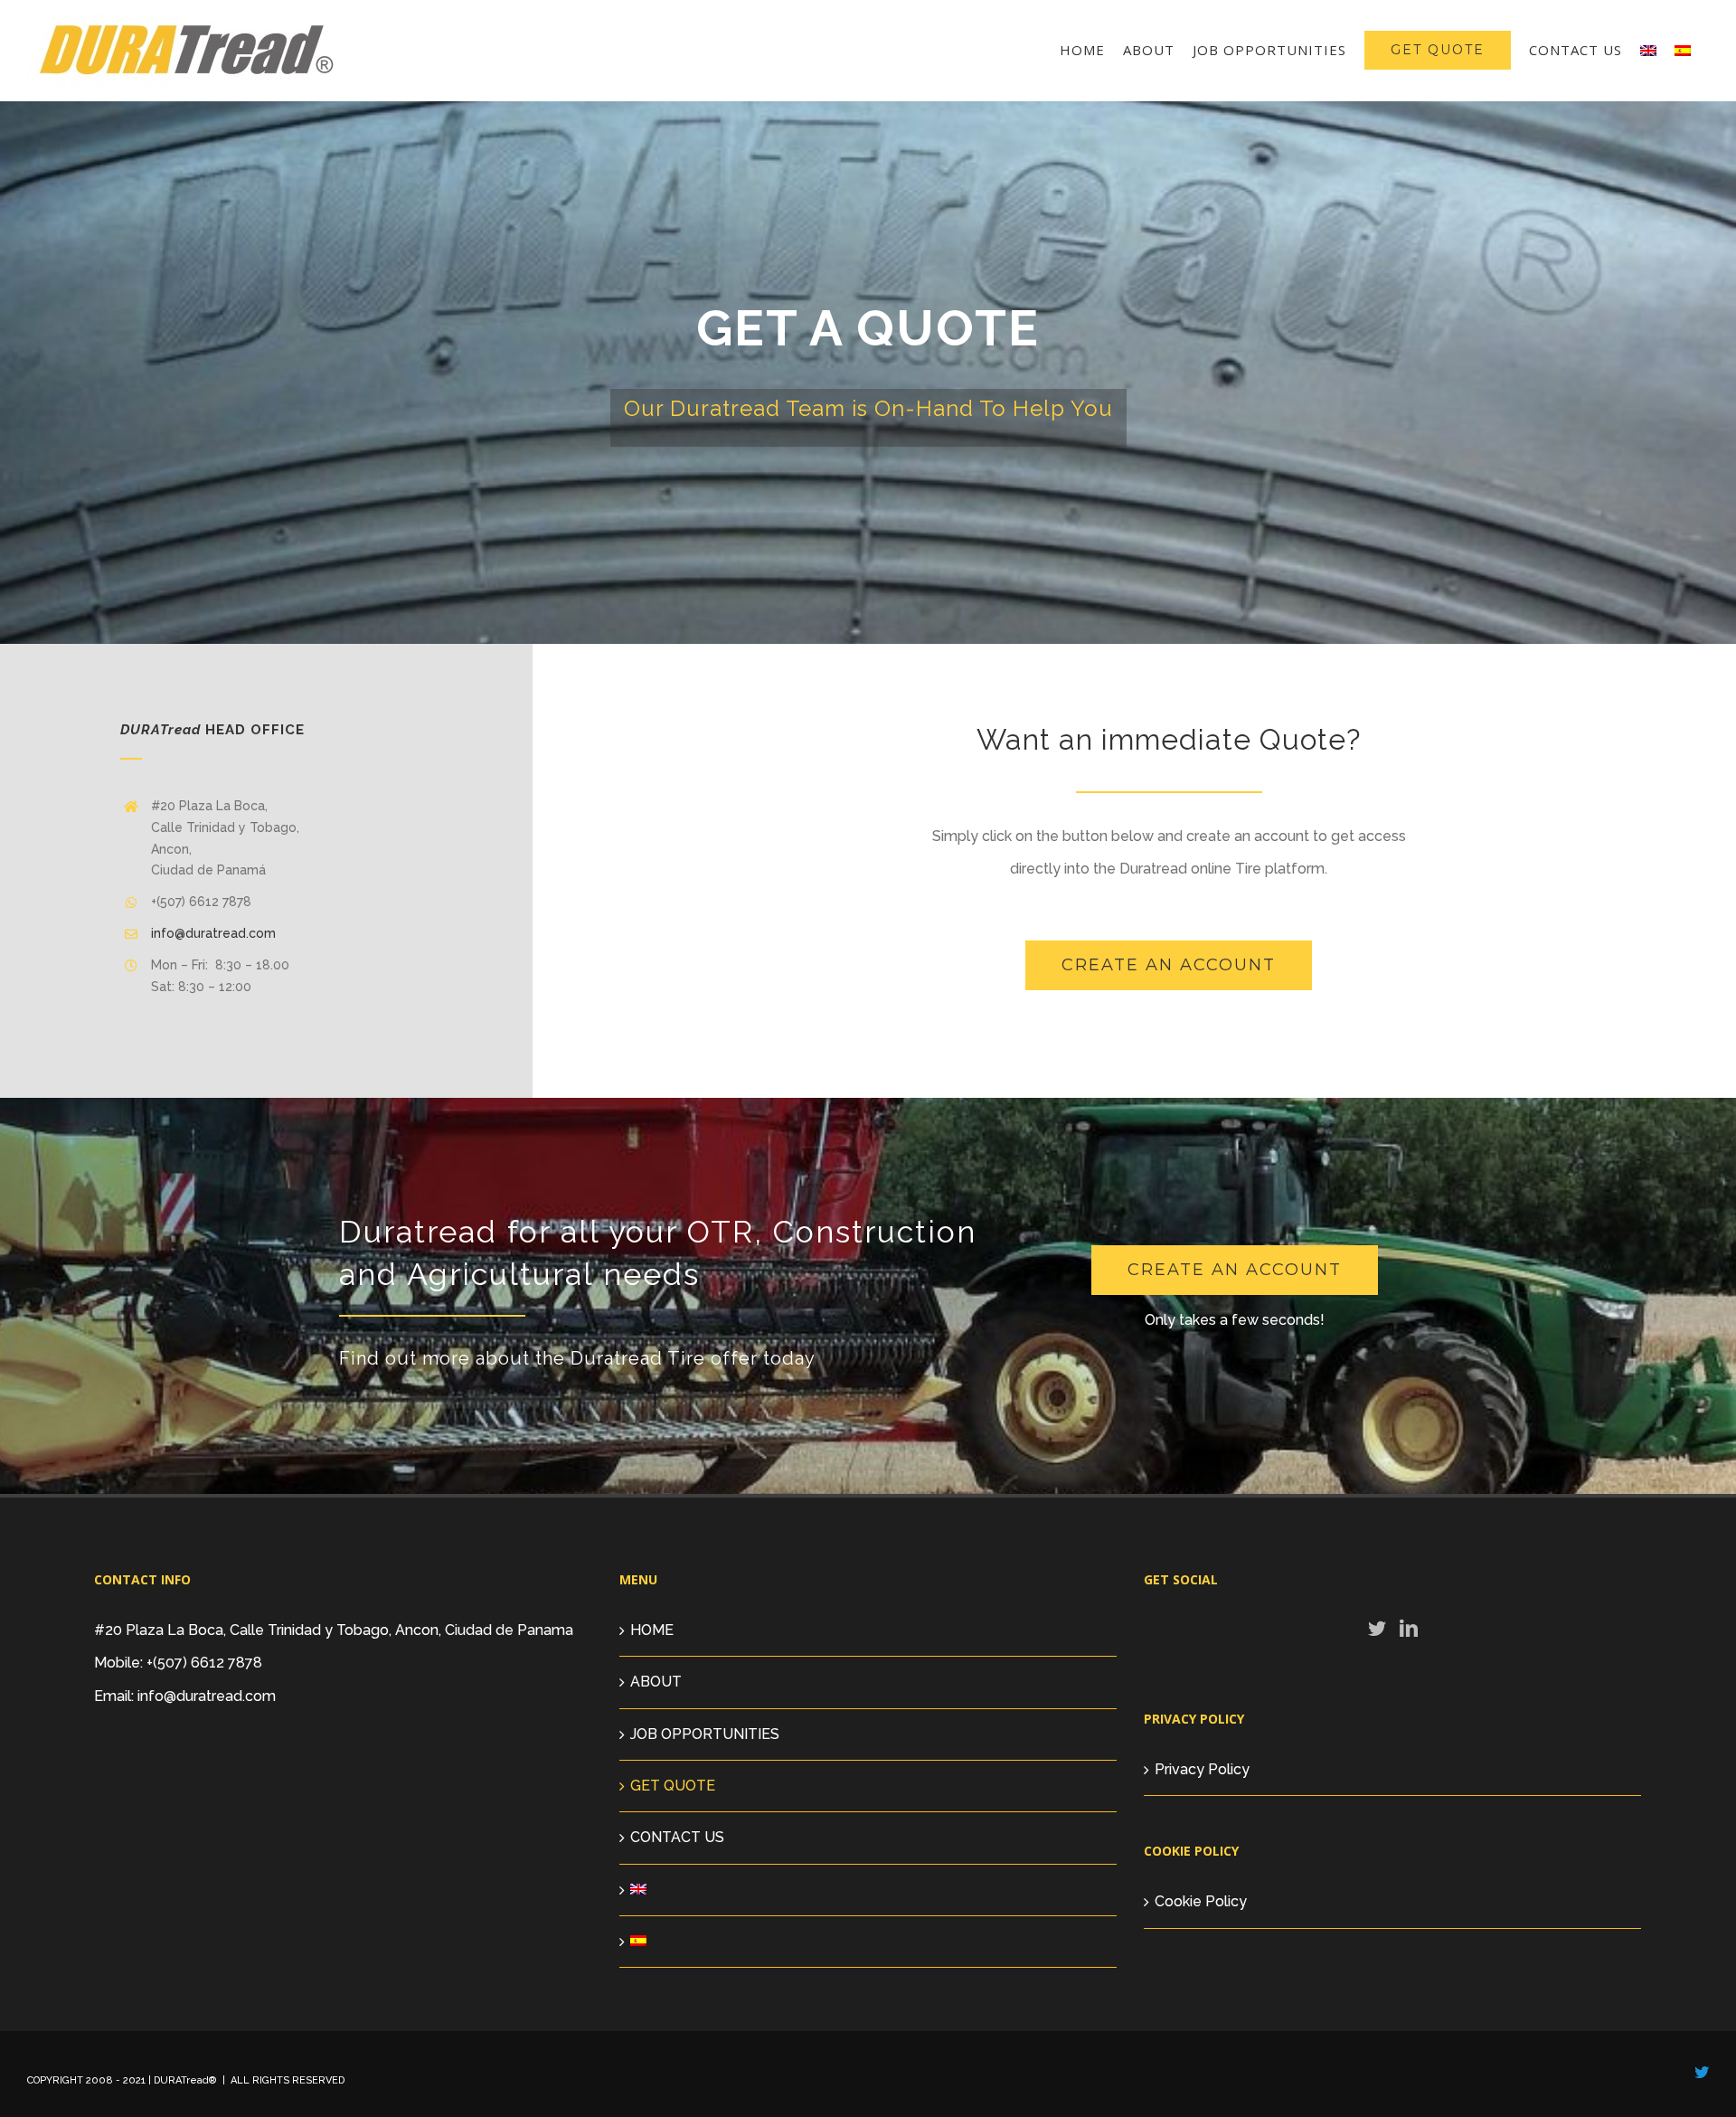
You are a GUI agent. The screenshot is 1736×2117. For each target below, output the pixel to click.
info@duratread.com (213, 933)
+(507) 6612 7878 (204, 1663)
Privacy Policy (1202, 1769)
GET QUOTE (673, 1786)
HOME (652, 1630)
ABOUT (656, 1682)
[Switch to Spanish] (1683, 50)
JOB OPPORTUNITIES (705, 1734)
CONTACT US (677, 1837)
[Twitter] (1377, 1629)
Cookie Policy (1201, 1901)
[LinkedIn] (1409, 1629)
